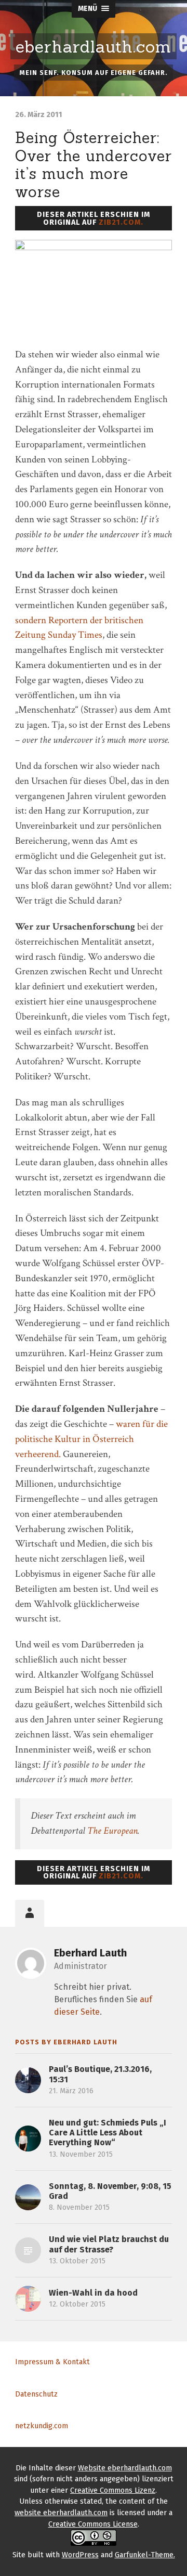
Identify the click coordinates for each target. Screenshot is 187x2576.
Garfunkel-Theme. (145, 2555)
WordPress (80, 2555)
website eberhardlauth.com (61, 2513)
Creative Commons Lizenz (113, 2490)
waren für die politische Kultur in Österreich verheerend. (91, 1439)
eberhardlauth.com (94, 47)
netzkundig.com (42, 2426)
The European (112, 1831)
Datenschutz (36, 2394)
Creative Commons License (93, 2524)
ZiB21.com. (121, 222)
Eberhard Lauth (90, 1953)
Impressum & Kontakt (52, 2362)
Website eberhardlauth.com (125, 2468)
